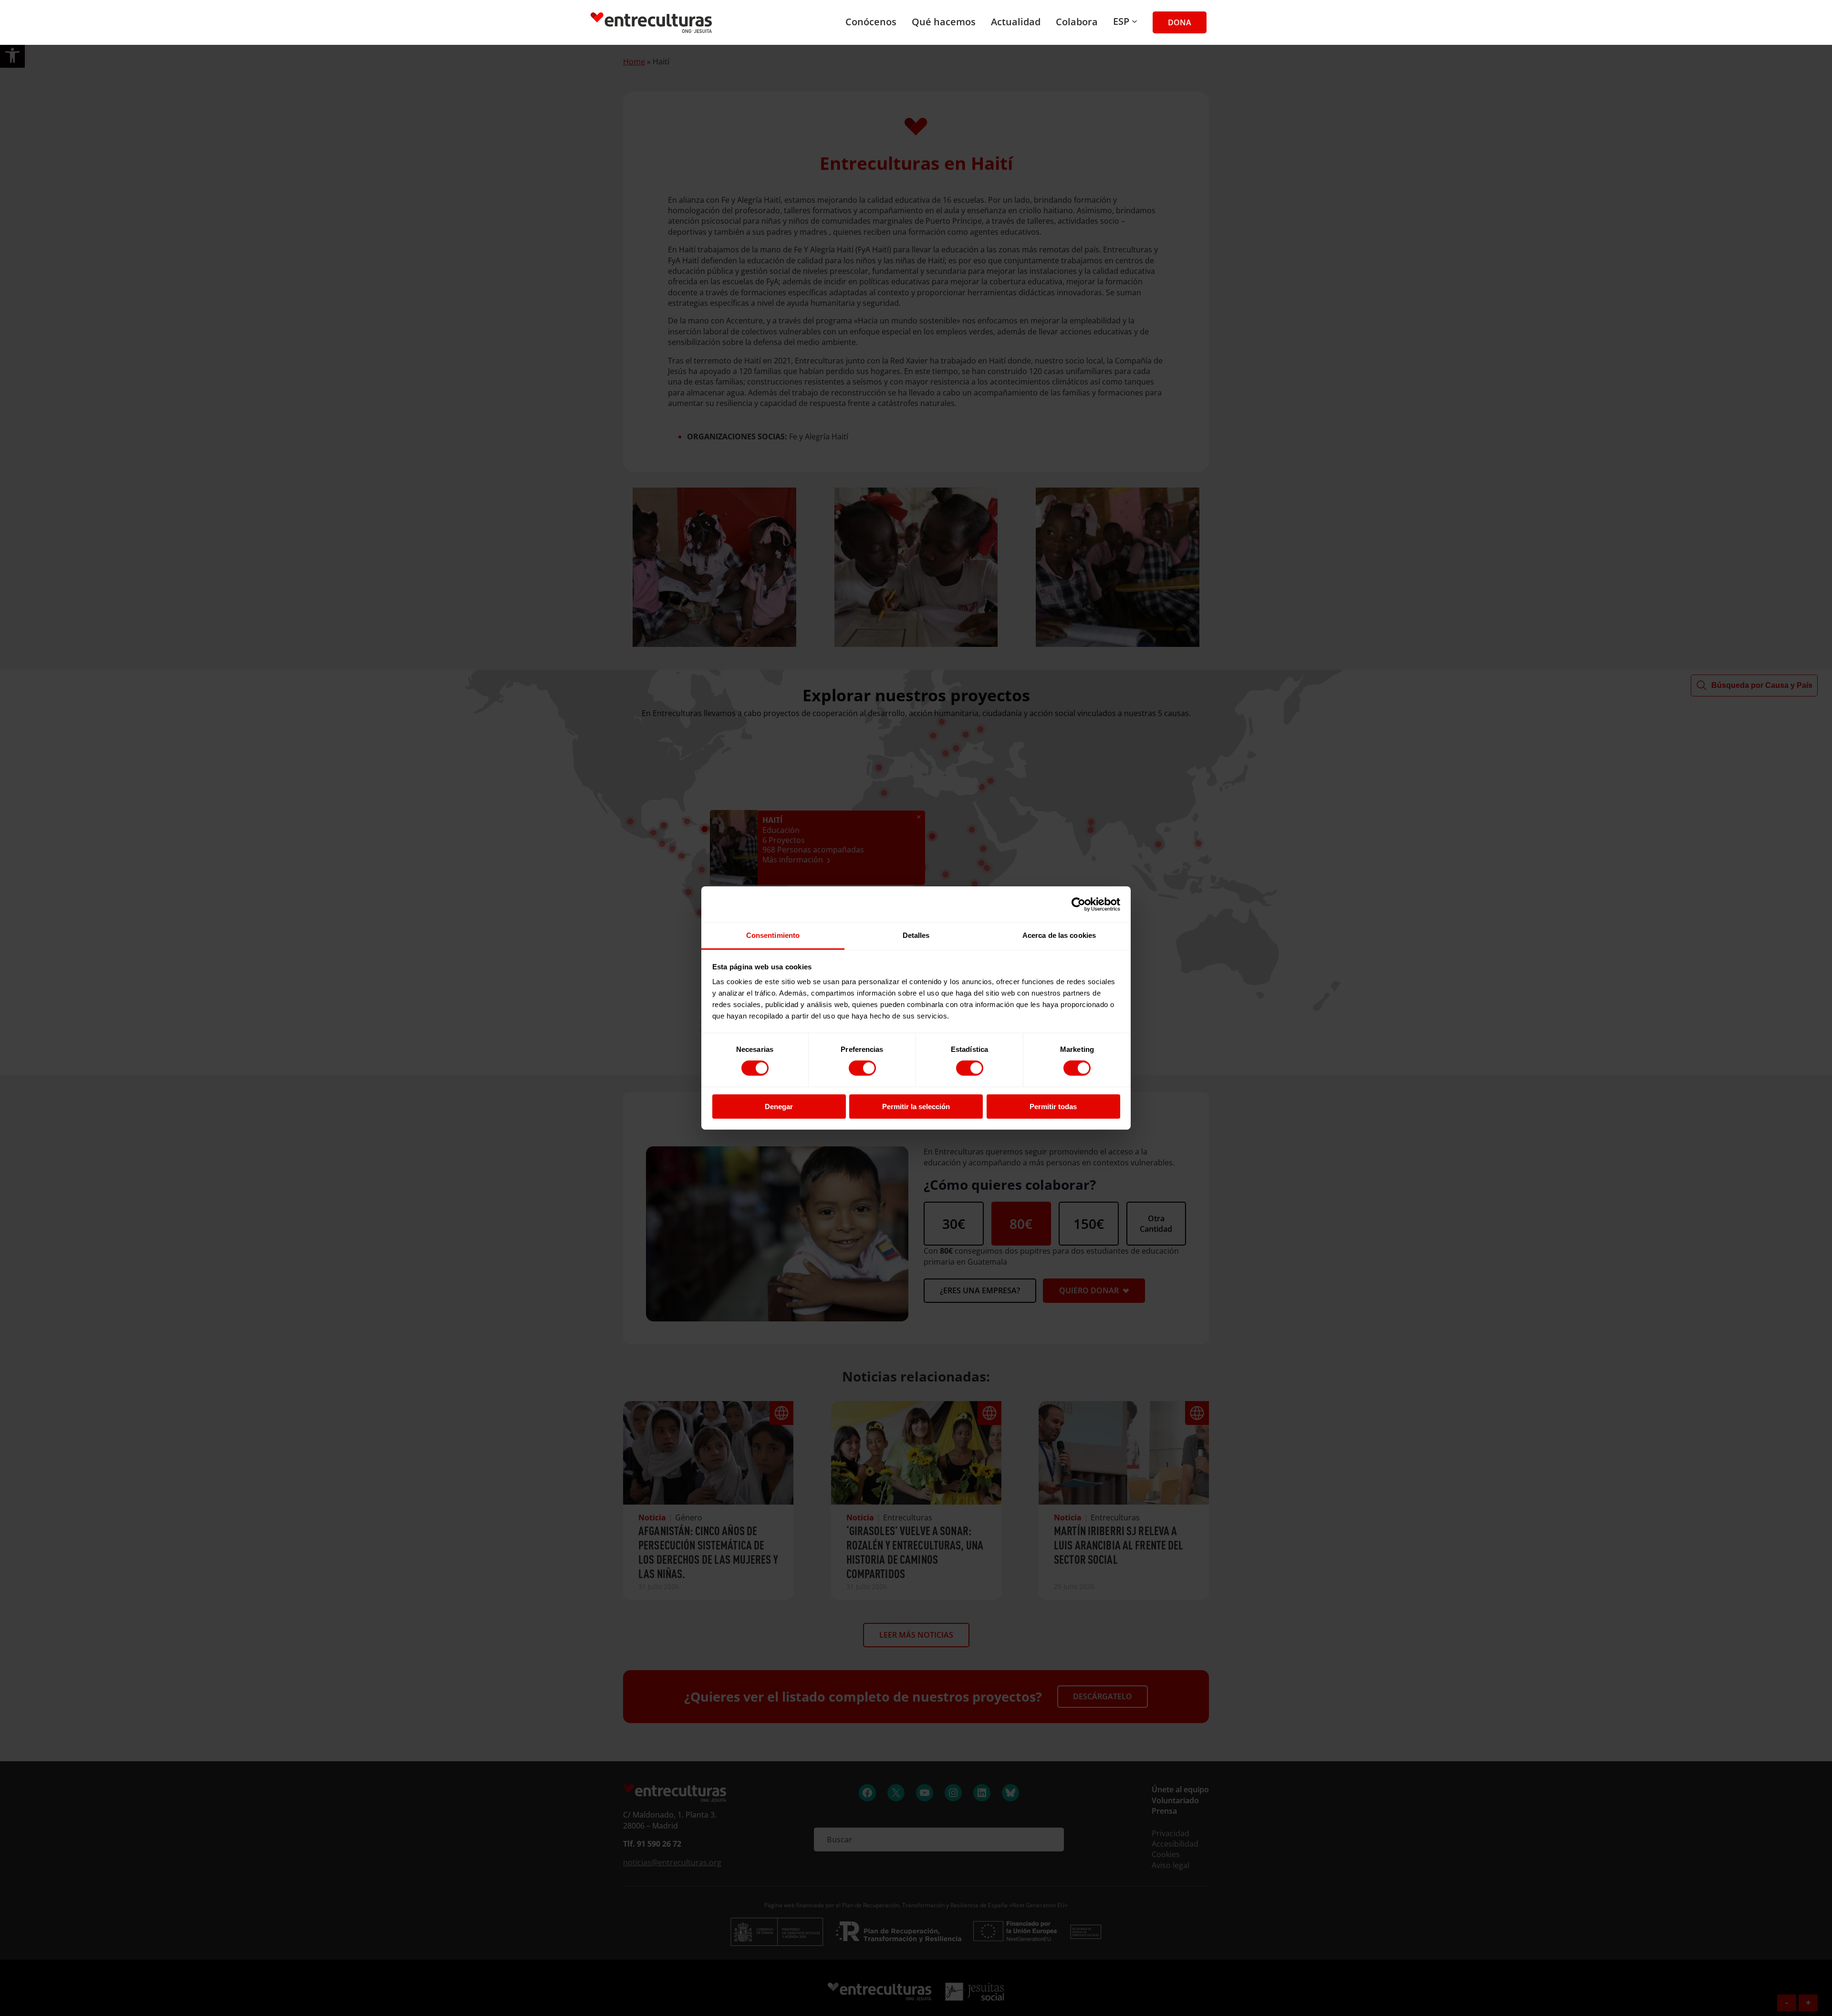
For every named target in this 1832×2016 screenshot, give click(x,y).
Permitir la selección (916, 1107)
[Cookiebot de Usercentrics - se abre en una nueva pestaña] (1078, 904)
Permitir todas (1053, 1107)
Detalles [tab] (916, 935)
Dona (1180, 22)
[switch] (862, 1068)
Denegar (779, 1107)
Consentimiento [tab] (773, 935)
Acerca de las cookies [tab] (1059, 935)
